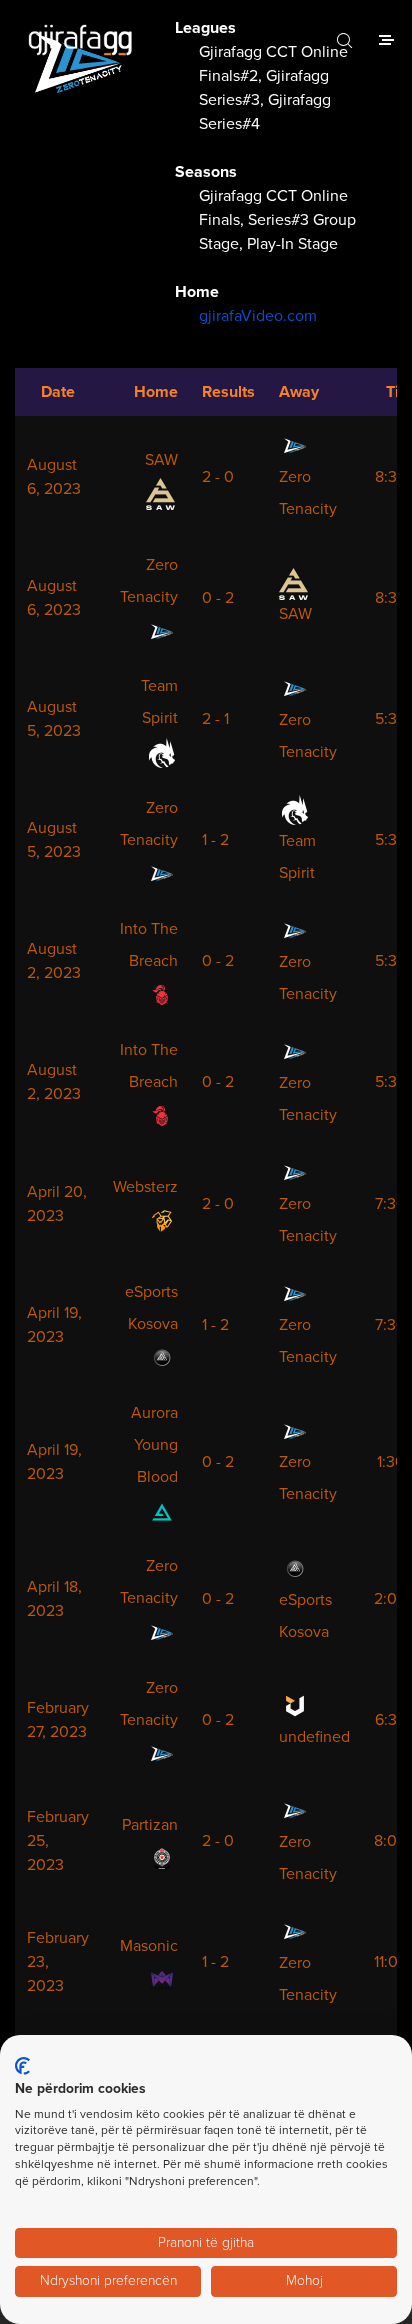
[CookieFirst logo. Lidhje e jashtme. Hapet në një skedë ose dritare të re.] (22, 2066)
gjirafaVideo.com (258, 316)
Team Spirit (159, 702)
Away (299, 392)
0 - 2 (218, 598)
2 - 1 (215, 719)
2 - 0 (218, 477)
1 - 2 (215, 840)
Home (156, 392)
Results (228, 392)
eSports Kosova (151, 1308)
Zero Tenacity (308, 493)
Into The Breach (149, 945)
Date (58, 392)
